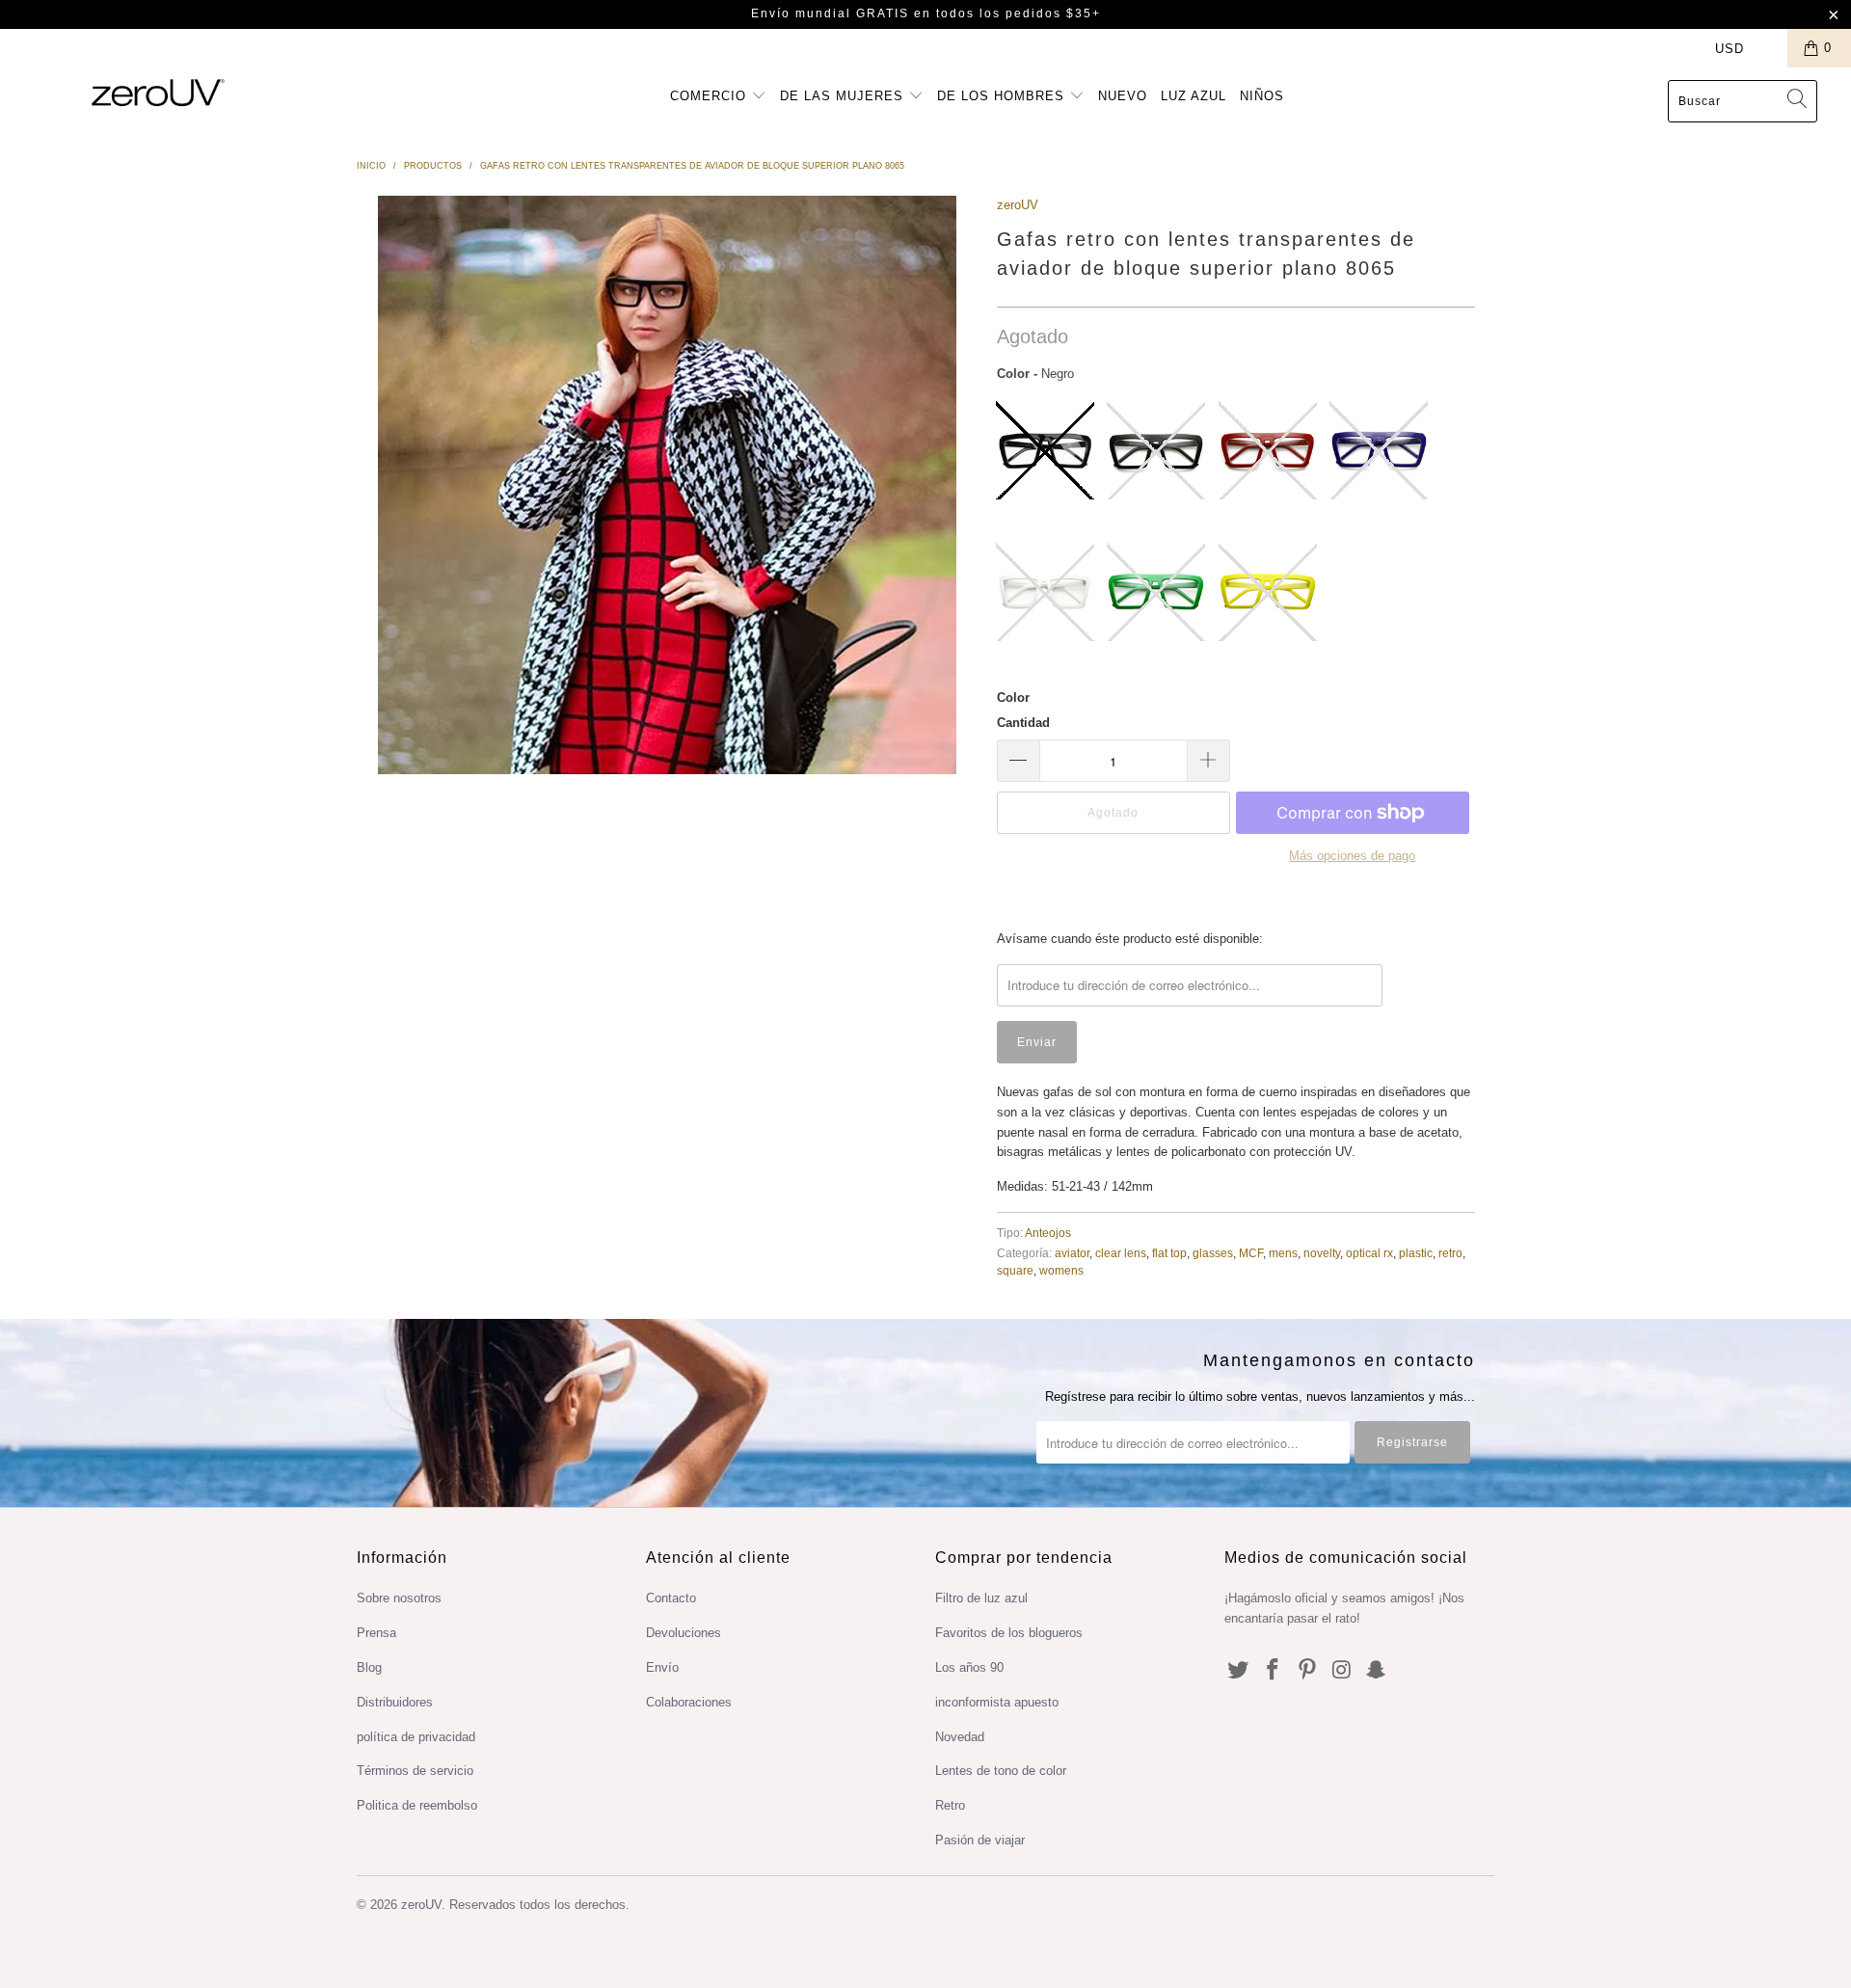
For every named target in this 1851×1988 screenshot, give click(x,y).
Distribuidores (395, 1702)
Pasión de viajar (980, 1840)
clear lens (1121, 1253)
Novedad (960, 1737)
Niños (1262, 96)
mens (1283, 1253)
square (1015, 1270)
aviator (1072, 1253)
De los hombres (1003, 96)
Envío (662, 1667)
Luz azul (1194, 96)
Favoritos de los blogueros (1009, 1633)
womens (1061, 1270)
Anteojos (1048, 1233)
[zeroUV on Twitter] (1239, 1671)
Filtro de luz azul (981, 1598)
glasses (1213, 1253)
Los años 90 (969, 1667)
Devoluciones (684, 1633)
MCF (1251, 1253)
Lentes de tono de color (1001, 1771)
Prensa (376, 1633)
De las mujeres (844, 96)
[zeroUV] (158, 92)
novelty (1322, 1253)
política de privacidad (416, 1737)
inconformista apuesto (997, 1702)
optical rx (1369, 1253)
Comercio (711, 96)
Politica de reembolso (417, 1805)
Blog (369, 1667)
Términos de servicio (415, 1771)
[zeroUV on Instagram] (1342, 1671)
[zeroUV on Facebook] (1274, 1671)
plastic (1416, 1253)
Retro (950, 1805)
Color (1013, 698)
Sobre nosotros (399, 1598)
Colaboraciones (689, 1702)
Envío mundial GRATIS (830, 13)
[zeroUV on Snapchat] (1377, 1671)
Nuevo (1123, 96)
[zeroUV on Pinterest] (1307, 1671)
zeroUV (1018, 205)
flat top (1169, 1253)
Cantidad (1023, 723)
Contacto (671, 1598)
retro (1450, 1253)
